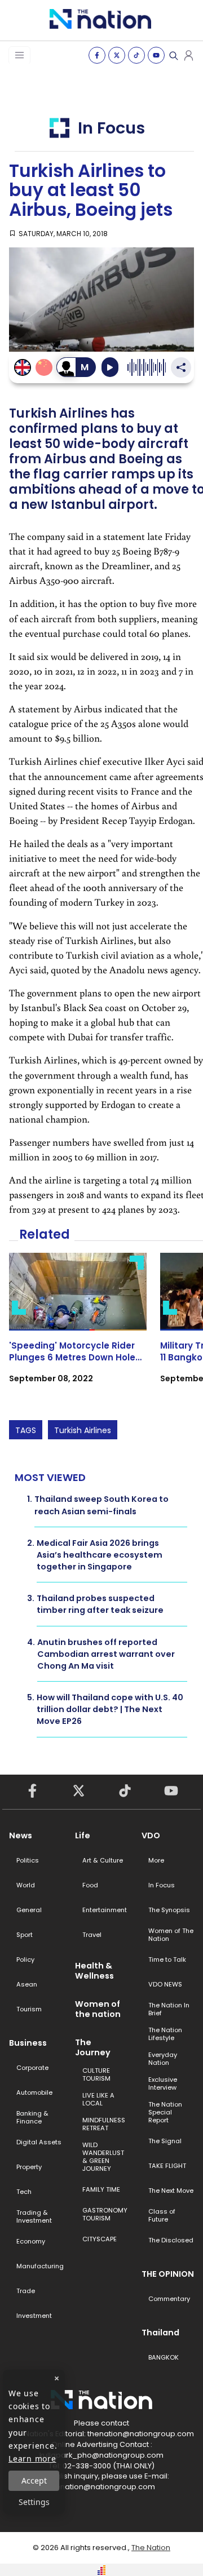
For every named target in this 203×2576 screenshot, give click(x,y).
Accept (34, 2480)
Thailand (160, 2333)
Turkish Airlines (83, 1430)
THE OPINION (168, 2274)
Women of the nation (98, 2009)
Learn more (32, 2458)
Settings (34, 2502)
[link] (78, 1328)
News (21, 1835)
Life (83, 1835)
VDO (151, 1835)
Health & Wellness (94, 1971)
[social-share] (97, 55)
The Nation (151, 2548)
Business (28, 2043)
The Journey (93, 2047)
